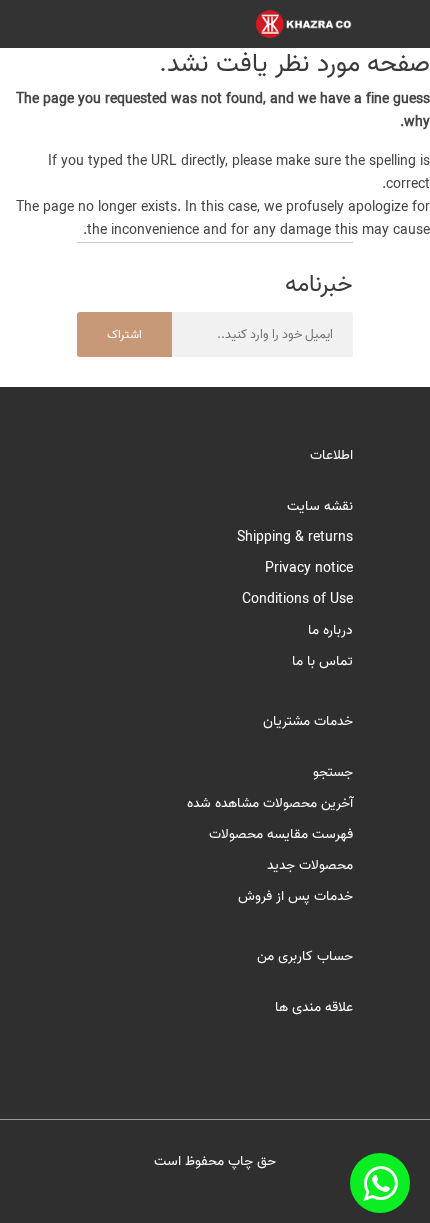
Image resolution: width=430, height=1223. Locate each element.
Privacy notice (309, 568)
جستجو (333, 772)
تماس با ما (322, 661)
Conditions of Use (297, 599)
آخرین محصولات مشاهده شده (270, 803)
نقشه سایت (320, 506)
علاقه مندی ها (314, 1007)
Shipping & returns (295, 537)
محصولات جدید (310, 865)
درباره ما (330, 630)
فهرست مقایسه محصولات (281, 834)
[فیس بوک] (380, 1183)
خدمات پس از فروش (295, 896)
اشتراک (124, 334)
